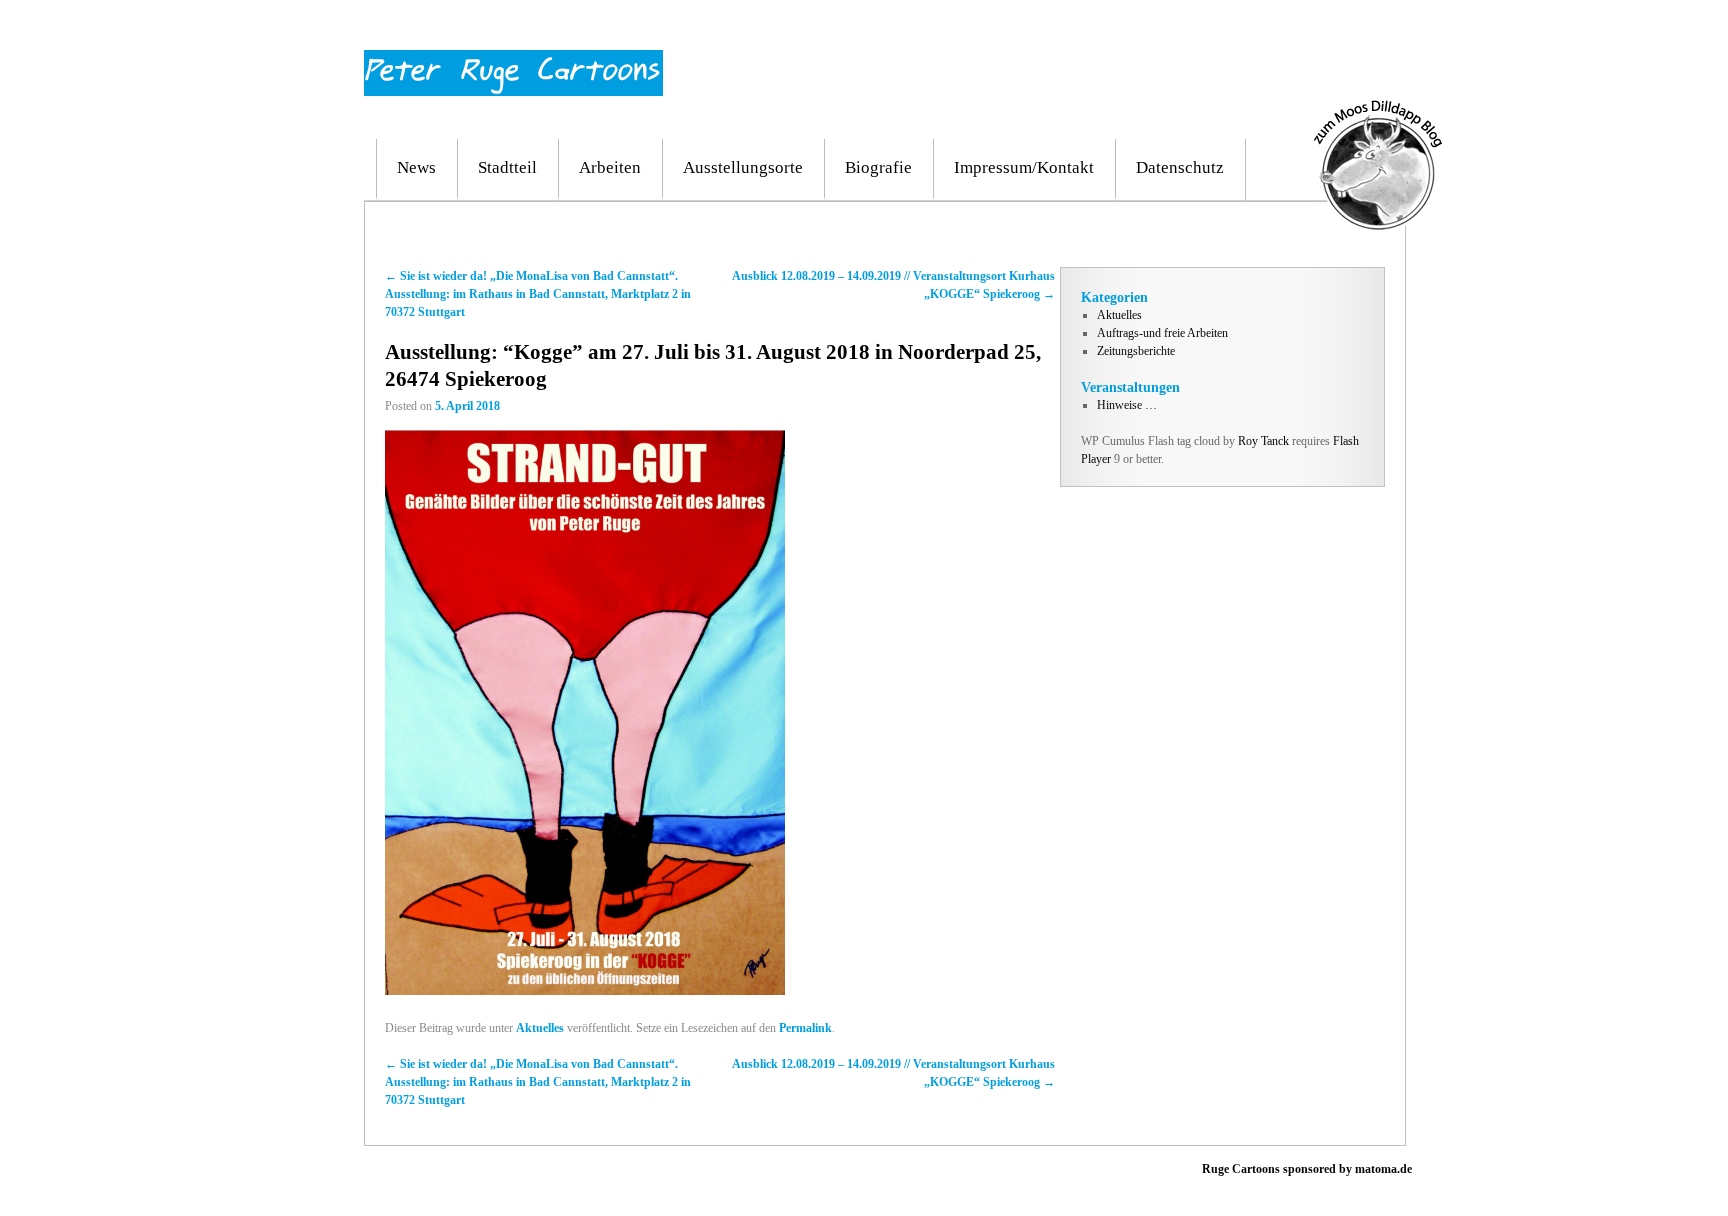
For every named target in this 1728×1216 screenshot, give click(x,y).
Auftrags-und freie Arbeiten (1162, 333)
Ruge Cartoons (1241, 1169)
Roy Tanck (1263, 441)
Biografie (878, 167)
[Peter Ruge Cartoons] (513, 59)
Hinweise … (1127, 405)
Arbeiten (610, 167)
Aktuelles (540, 1028)
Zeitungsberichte (1136, 351)
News (416, 167)
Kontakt (1367, 28)
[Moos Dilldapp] (1378, 109)
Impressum (1300, 28)
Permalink (805, 1028)
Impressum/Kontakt (1024, 167)
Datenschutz (1180, 167)
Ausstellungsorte (743, 167)
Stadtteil (507, 167)
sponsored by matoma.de (1346, 1169)
